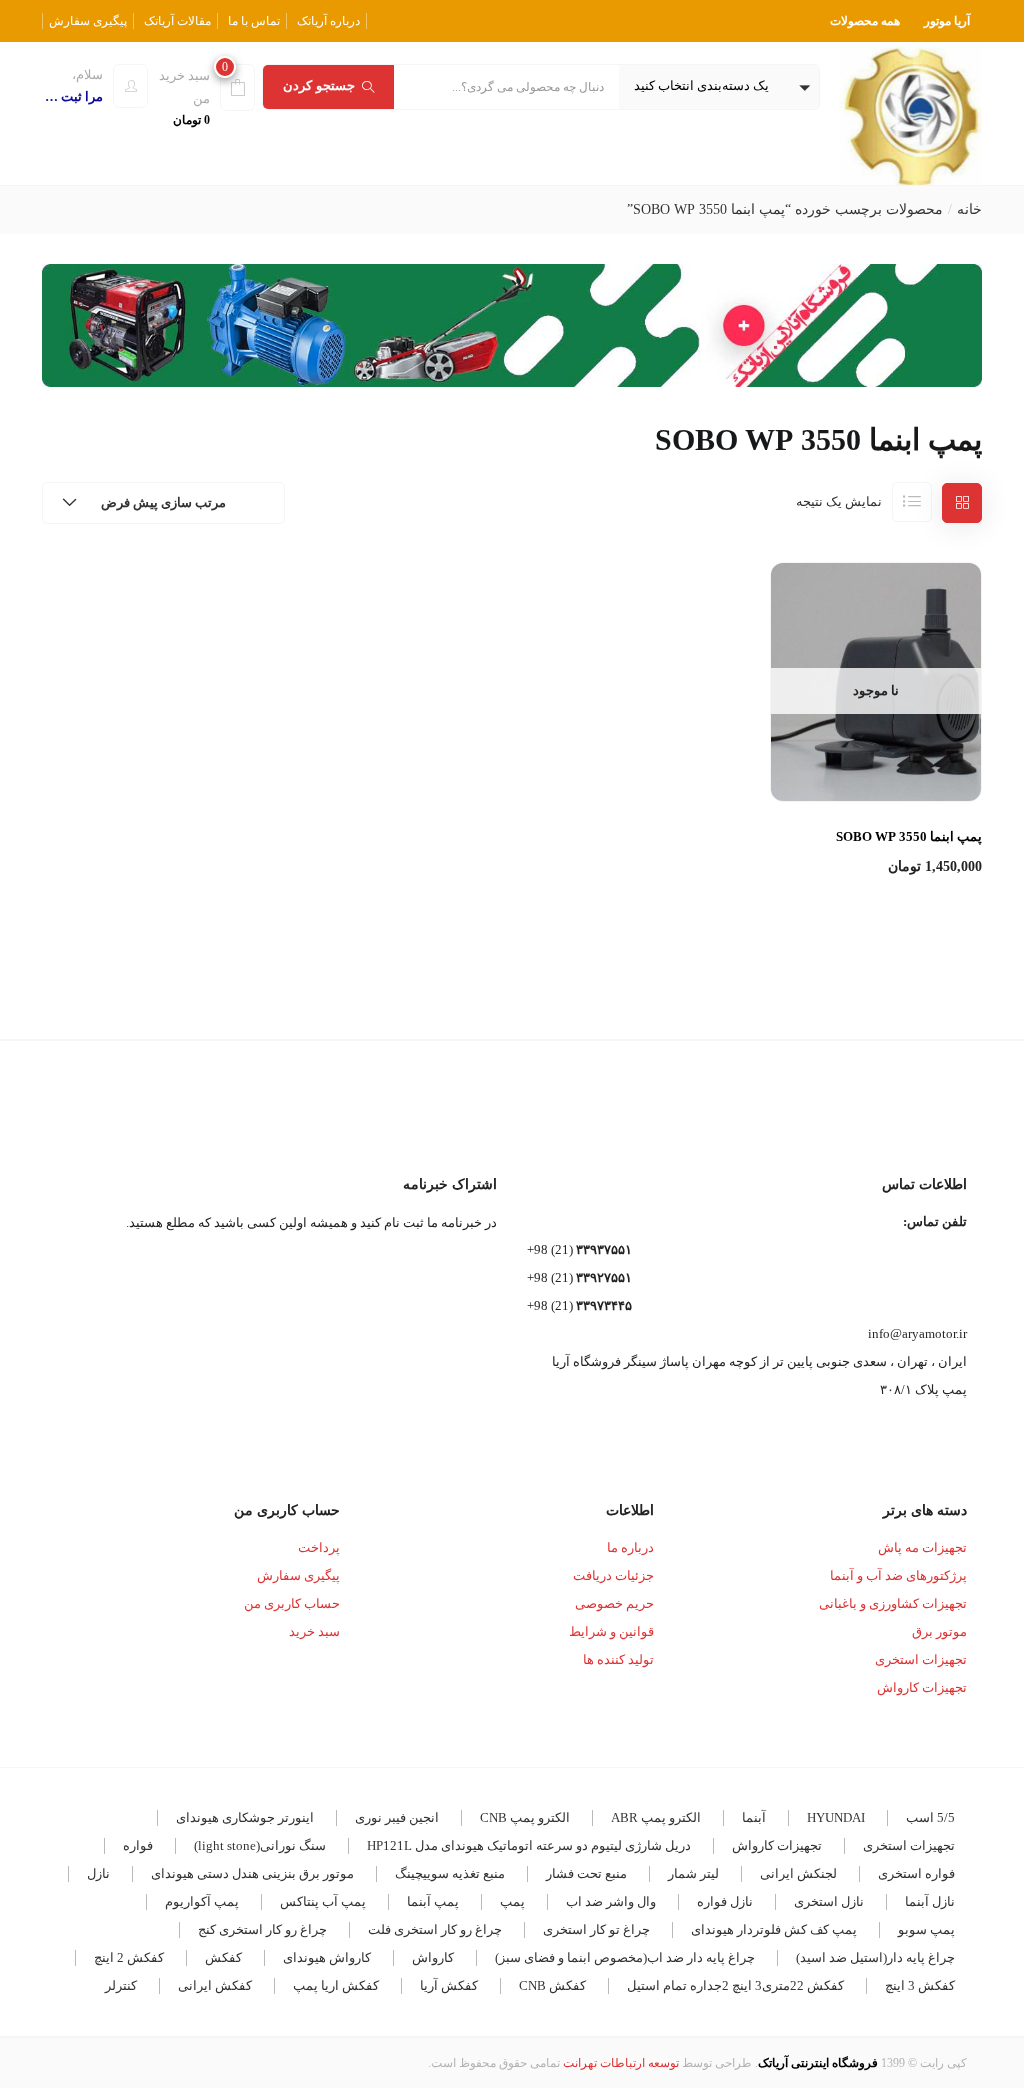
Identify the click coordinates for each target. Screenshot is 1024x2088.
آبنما (754, 1817)
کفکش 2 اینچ (129, 1957)
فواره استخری (916, 1873)
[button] (719, 87)
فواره (138, 1845)
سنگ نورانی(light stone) (260, 1845)
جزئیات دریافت (613, 1575)
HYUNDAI (836, 1817)
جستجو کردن (319, 85)
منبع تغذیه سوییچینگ (450, 1873)
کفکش (223, 1957)
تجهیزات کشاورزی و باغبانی (893, 1603)
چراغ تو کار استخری (596, 1929)
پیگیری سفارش (88, 21)
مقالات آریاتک (177, 21)
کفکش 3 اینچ (920, 1985)
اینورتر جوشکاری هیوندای (245, 1817)
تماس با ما (254, 21)
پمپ (512, 1901)
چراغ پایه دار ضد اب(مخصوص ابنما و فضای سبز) (625, 1957)
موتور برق (939, 1631)
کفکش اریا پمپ (336, 1985)
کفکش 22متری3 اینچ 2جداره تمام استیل (735, 1985)
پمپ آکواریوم (202, 1901)
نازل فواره (725, 1901)
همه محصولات (865, 21)
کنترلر (121, 1985)
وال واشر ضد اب (611, 1901)
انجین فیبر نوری (397, 1817)
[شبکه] (962, 503)
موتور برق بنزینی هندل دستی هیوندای (252, 1873)
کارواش (433, 1957)
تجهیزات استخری (921, 1659)
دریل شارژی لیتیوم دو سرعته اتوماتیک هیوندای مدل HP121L (529, 1845)
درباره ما (630, 1547)
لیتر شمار (693, 1873)
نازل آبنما (930, 1901)
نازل (98, 1873)
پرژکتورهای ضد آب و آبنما (898, 1575)
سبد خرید (314, 1631)
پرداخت (319, 1547)
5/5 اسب (930, 1817)
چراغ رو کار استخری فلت (435, 1929)
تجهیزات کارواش (922, 1687)
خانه (969, 209)
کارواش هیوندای (327, 1957)
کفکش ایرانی (215, 1985)
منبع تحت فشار (586, 1873)
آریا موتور (947, 21)
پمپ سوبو (926, 1929)
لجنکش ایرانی (798, 1873)
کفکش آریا (449, 1985)
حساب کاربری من (292, 1603)
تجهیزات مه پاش (922, 1547)
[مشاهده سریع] (875, 753)
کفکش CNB (552, 1985)
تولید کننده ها (618, 1659)
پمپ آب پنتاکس (323, 1901)
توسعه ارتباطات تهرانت (621, 2063)
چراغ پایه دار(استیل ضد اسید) (875, 1957)
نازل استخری (829, 1901)
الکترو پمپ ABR (656, 1817)
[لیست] (912, 502)
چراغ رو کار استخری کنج (262, 1929)
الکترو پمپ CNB (525, 1817)
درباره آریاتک (328, 21)
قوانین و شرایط (611, 1631)
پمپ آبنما (433, 1901)
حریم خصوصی (614, 1603)
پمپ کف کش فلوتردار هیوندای (774, 1929)
